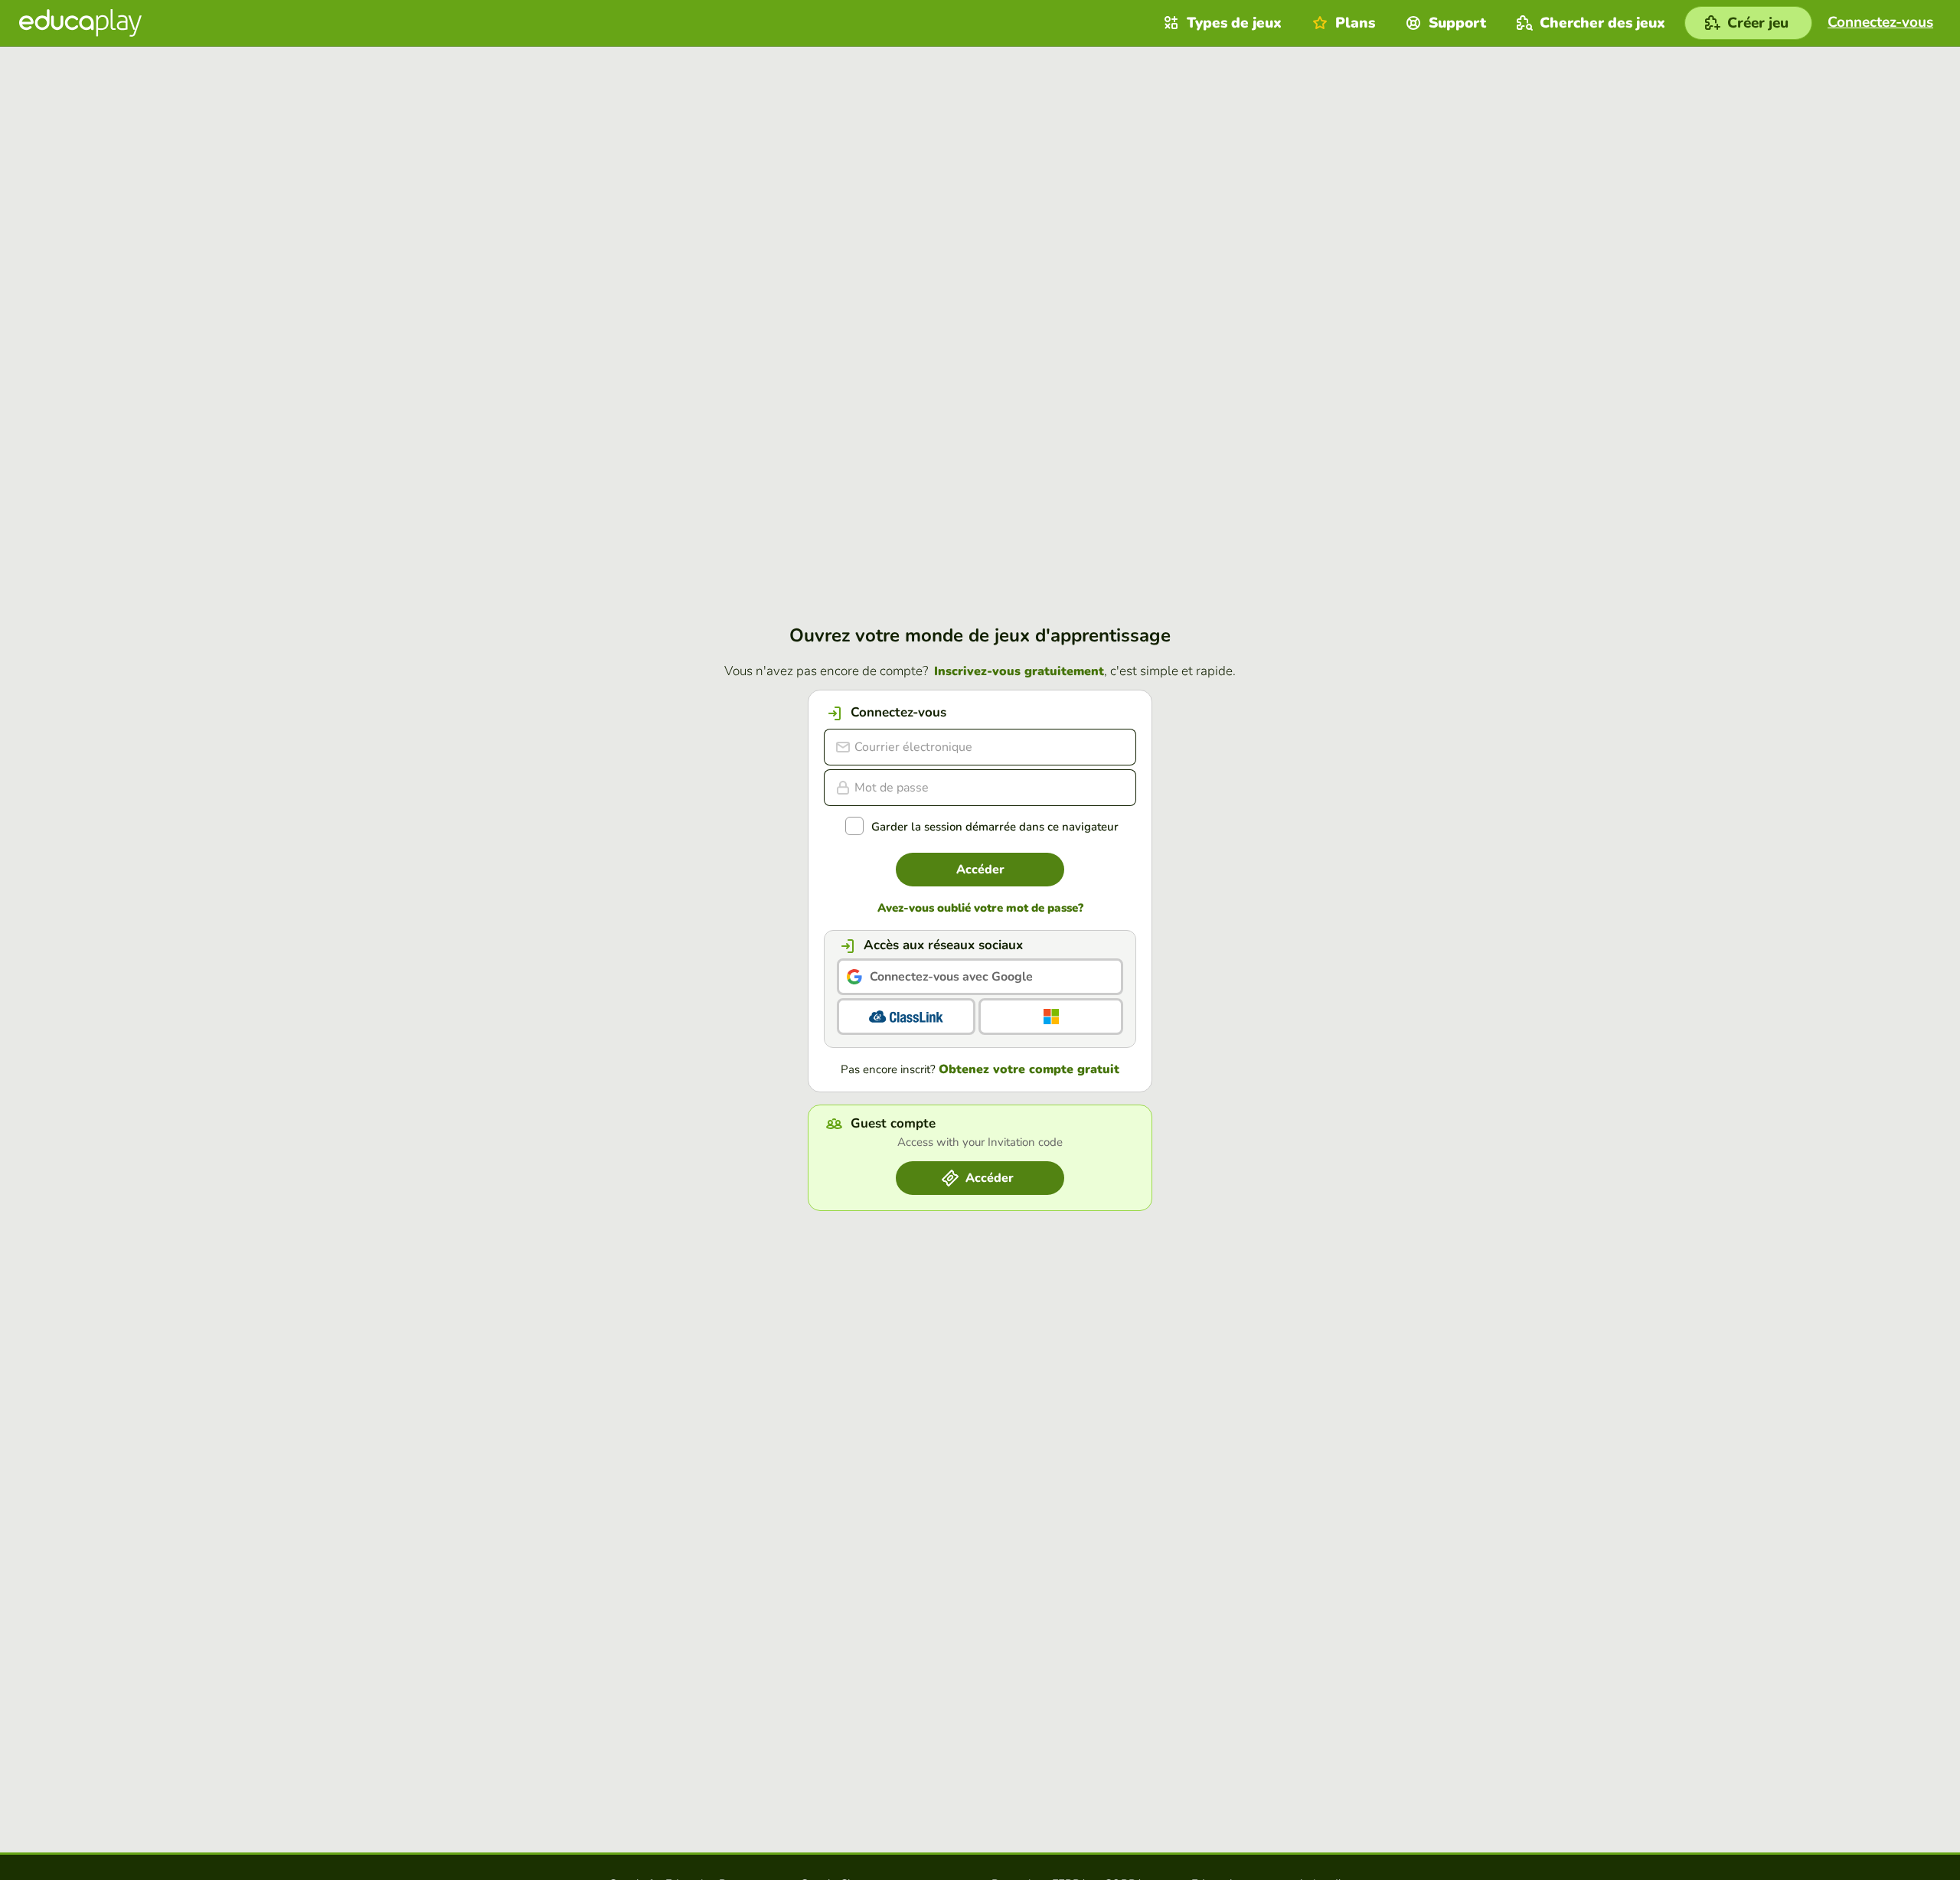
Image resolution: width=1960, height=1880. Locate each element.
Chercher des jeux (1602, 23)
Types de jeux (1234, 23)
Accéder (980, 870)
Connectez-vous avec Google (951, 977)
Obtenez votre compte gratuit (1029, 1069)
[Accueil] (80, 23)
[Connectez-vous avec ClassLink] (906, 1017)
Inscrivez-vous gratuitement (1019, 671)
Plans (1355, 23)
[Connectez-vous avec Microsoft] (1051, 1017)
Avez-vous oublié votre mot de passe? (980, 908)
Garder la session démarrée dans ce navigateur (995, 827)
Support (1457, 23)
